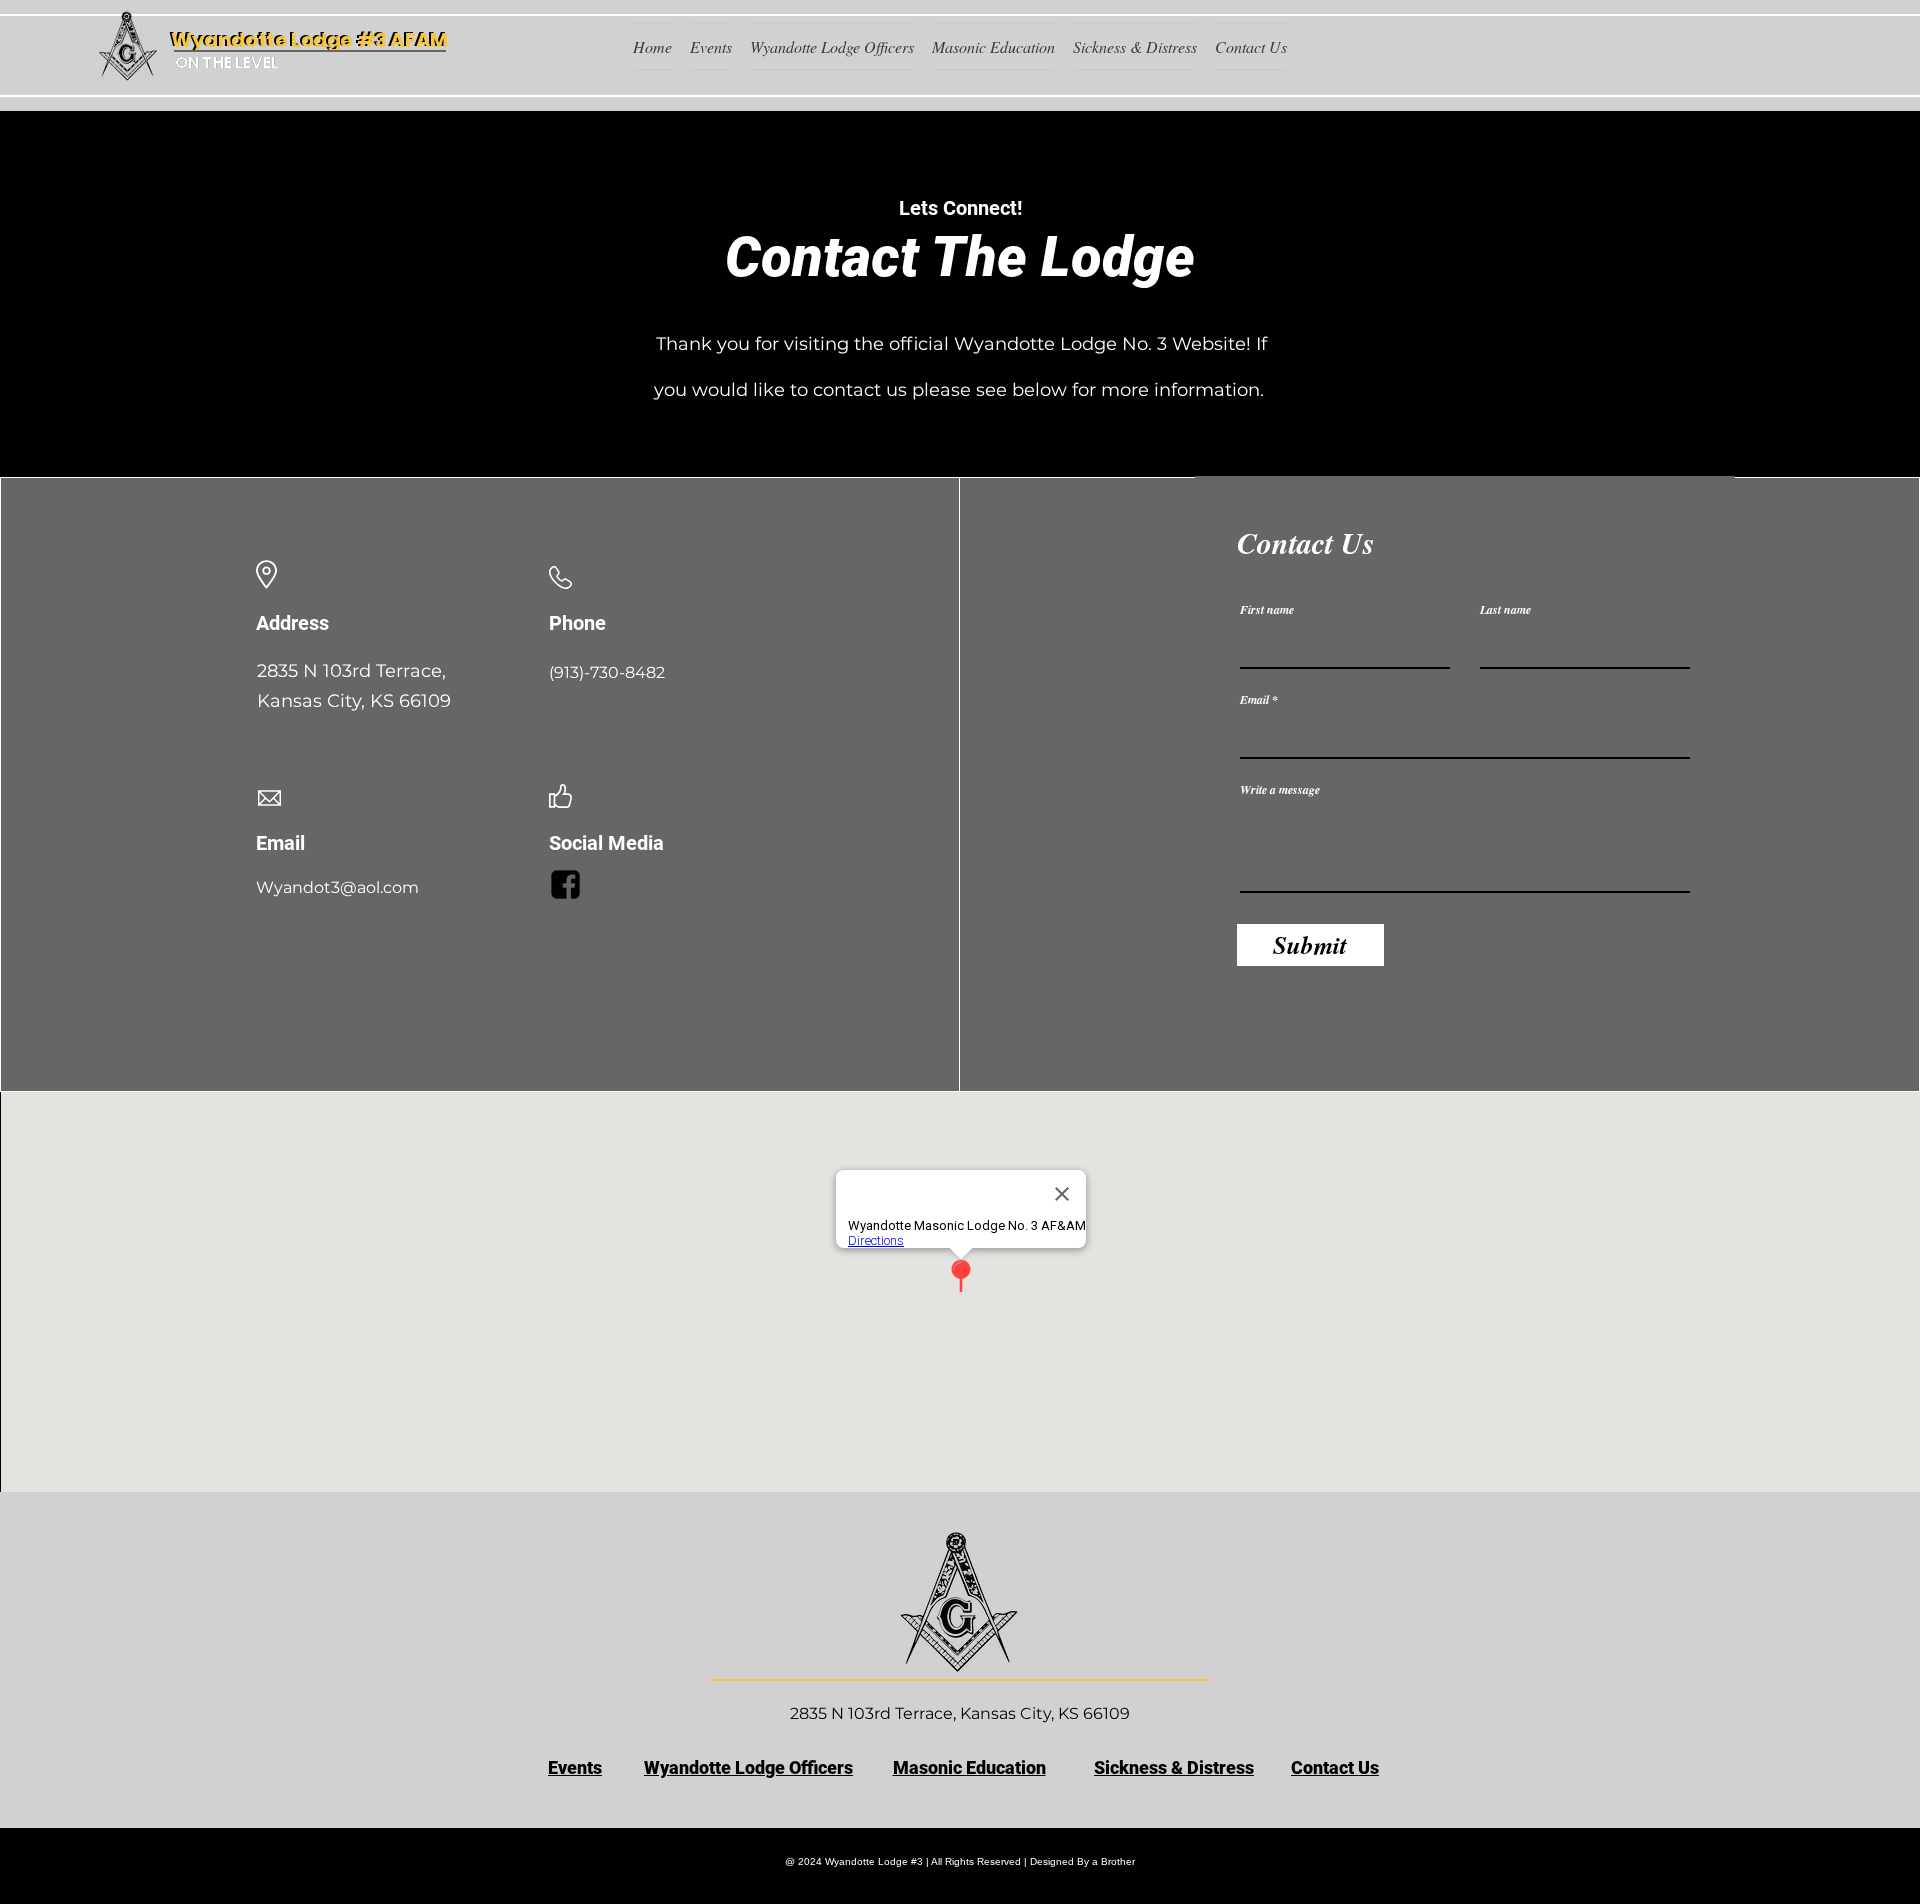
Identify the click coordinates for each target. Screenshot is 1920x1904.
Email (1254, 700)
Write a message (1280, 790)
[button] (711, 46)
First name (1267, 610)
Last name (1505, 610)
